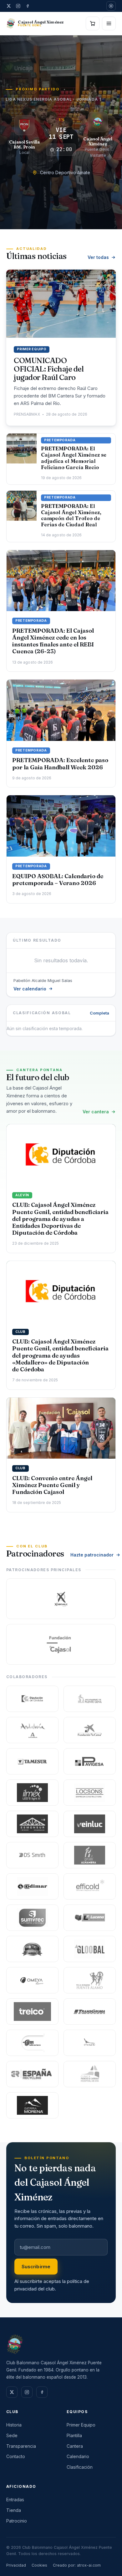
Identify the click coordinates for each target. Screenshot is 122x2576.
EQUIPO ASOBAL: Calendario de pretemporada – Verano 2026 (58, 880)
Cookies (39, 2565)
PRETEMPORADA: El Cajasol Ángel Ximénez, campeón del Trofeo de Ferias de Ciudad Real (71, 515)
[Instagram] (18, 6)
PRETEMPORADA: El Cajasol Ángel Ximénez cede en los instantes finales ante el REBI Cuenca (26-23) (53, 641)
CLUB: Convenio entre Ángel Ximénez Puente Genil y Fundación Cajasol (52, 1485)
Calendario (78, 2456)
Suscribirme (36, 2267)
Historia (14, 2425)
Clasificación (80, 2467)
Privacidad (16, 2565)
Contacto (16, 2456)
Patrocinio (17, 2521)
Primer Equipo (81, 2425)
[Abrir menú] (109, 23)
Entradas (15, 2500)
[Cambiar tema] (111, 6)
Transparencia (21, 2446)
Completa (99, 1013)
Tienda (14, 2510)
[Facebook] (28, 6)
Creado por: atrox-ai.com (77, 2565)
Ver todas (98, 257)
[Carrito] (93, 23)
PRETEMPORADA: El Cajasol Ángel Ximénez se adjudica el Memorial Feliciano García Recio (74, 458)
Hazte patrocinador (92, 1555)
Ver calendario (30, 989)
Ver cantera (96, 1112)
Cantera (75, 2446)
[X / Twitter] (9, 6)
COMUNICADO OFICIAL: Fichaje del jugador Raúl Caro (49, 369)
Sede (12, 2435)
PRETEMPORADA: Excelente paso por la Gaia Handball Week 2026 (60, 764)
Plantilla (74, 2435)
